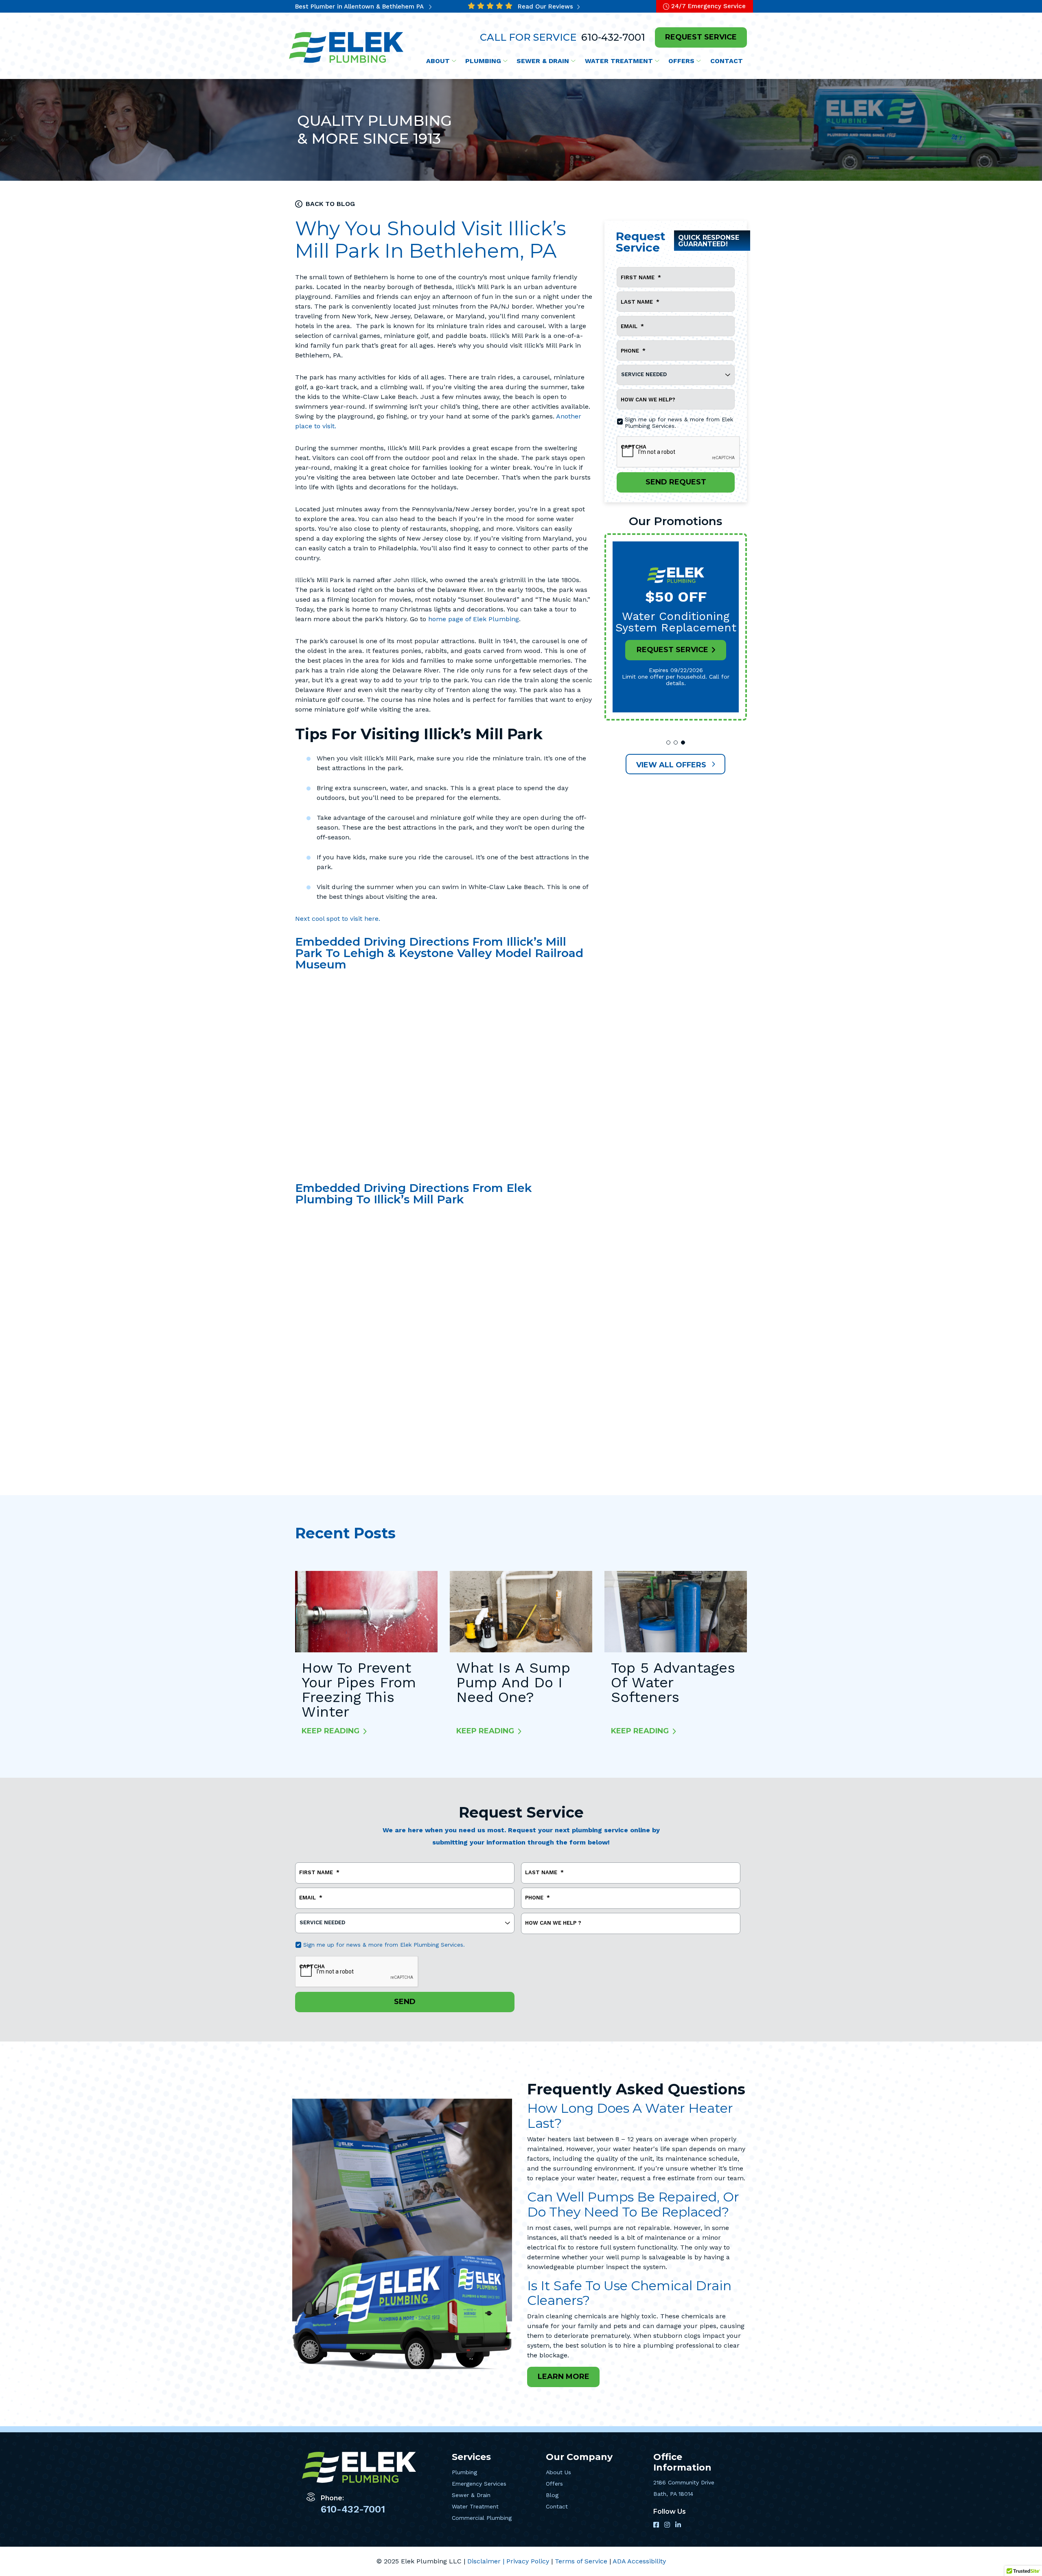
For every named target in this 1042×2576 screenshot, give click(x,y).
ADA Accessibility (639, 2561)
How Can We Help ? (553, 1923)
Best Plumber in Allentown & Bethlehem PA (360, 7)
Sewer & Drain (471, 2495)
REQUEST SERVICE (701, 37)
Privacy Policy (529, 2561)
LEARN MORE (564, 2377)
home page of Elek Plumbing (474, 619)
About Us (558, 2472)
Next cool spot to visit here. (338, 919)
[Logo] (347, 47)
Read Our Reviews (546, 7)
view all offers (672, 765)
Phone (633, 351)
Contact (557, 2506)
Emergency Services (479, 2484)
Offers (554, 2484)
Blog (552, 2495)
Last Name (640, 302)
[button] (668, 743)
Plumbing (464, 2472)
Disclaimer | (487, 2561)
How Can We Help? (648, 400)
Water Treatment (475, 2506)
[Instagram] (668, 2525)
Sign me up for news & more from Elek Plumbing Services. (679, 423)
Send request (675, 482)
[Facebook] (657, 2525)
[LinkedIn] (678, 2525)
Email (632, 326)
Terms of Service (582, 2561)
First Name (641, 277)
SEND (405, 2002)
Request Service (672, 650)
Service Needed (644, 374)
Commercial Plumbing (482, 2518)
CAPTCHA (634, 447)
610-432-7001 (612, 37)
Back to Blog (330, 204)
